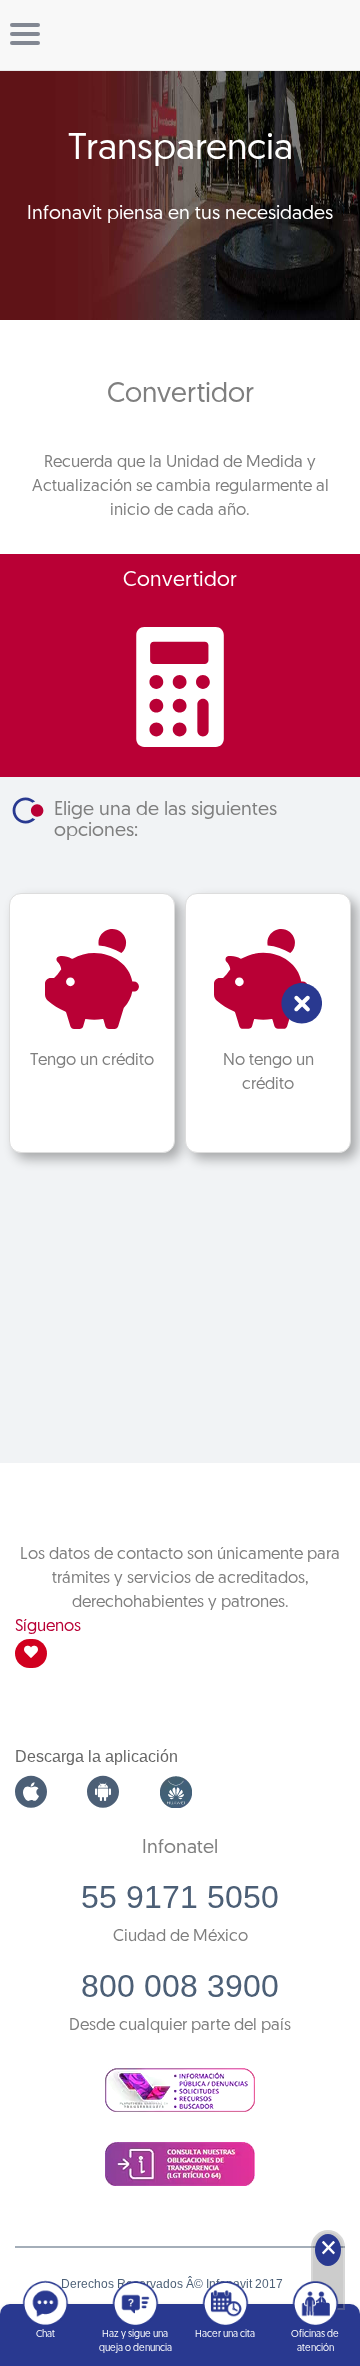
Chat (45, 2334)
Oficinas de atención (315, 2341)
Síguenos (48, 1626)
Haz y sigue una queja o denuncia (135, 2341)
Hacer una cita (225, 2334)
